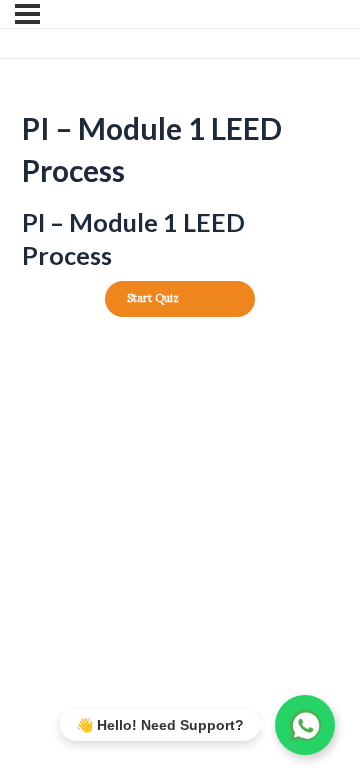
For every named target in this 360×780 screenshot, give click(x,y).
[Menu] (27, 14)
